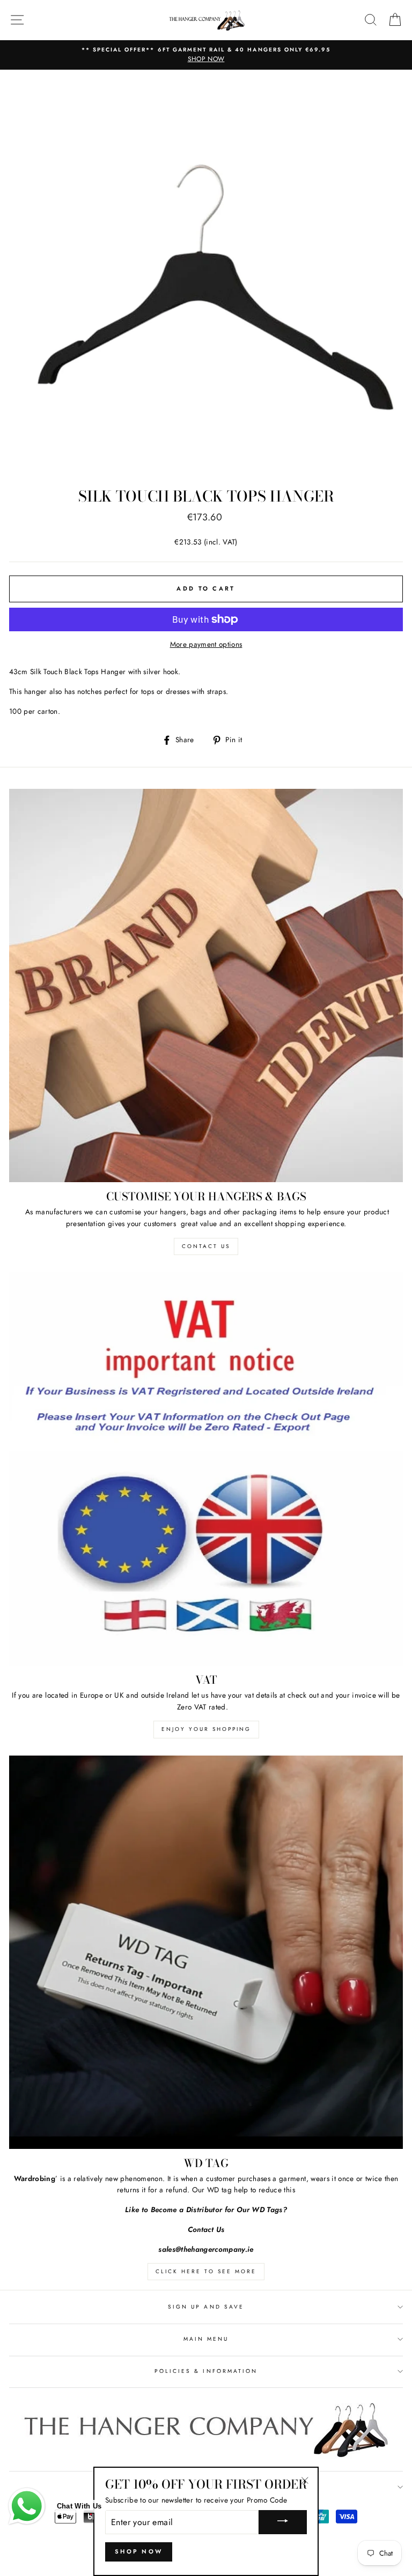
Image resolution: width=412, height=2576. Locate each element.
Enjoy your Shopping (206, 1729)
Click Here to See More (206, 2271)
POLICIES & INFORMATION (206, 2371)
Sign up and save (206, 2307)
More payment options (206, 644)
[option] (206, 55)
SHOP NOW (139, 2551)
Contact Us (206, 1246)
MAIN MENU (206, 2339)
